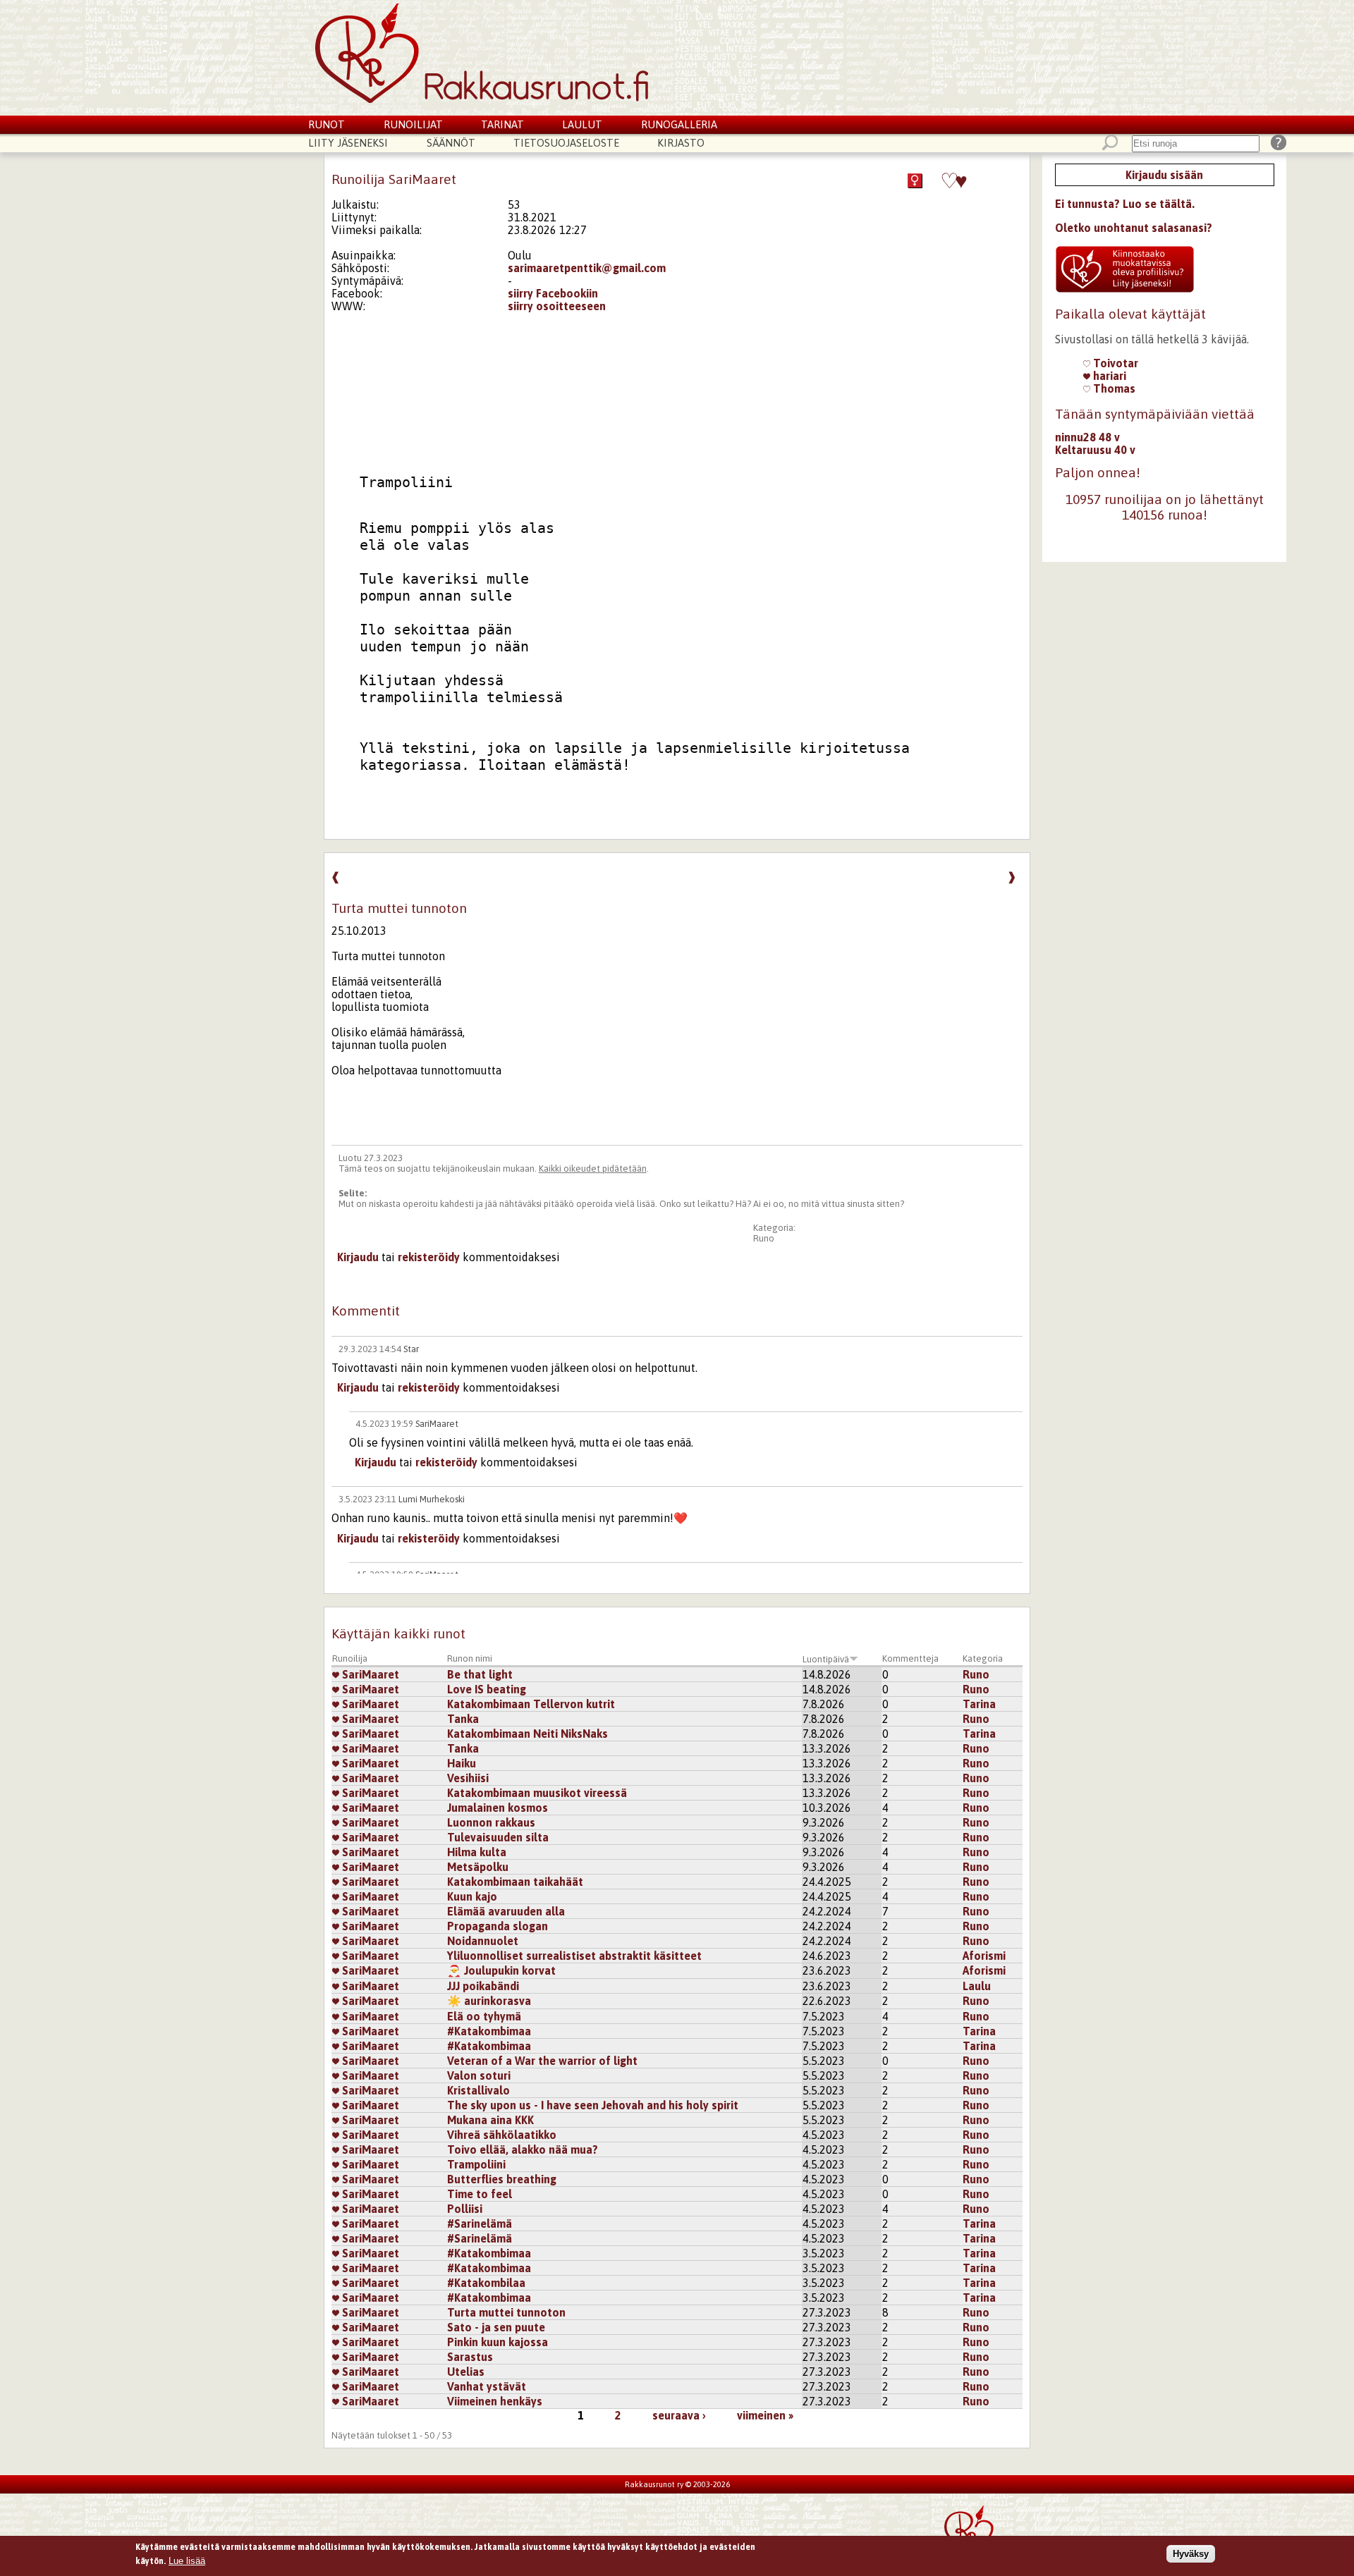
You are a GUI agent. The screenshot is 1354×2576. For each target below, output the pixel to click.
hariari (1108, 376)
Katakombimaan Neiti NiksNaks (527, 1734)
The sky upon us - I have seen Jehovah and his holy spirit (593, 2105)
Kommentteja (910, 1658)
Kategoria (983, 1658)
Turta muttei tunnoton (506, 2312)
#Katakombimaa (489, 2031)
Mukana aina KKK (490, 2120)
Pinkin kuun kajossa (498, 2342)
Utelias (466, 2372)
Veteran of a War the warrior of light (542, 2061)
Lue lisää (187, 2560)
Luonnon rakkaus (491, 1822)
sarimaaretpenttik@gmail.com (587, 268)
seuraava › (679, 2415)
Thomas (1113, 388)
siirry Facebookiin (553, 293)
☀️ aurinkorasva (489, 2001)
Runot (327, 124)
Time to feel (480, 2194)
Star (411, 1349)
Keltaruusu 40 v (1095, 450)
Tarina (979, 1704)
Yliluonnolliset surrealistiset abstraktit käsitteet (574, 1956)
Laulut (582, 124)
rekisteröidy (429, 1257)
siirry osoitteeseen (557, 306)
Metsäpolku (478, 1867)
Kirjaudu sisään (1164, 175)
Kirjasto (681, 143)
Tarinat (502, 124)
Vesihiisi (468, 1778)
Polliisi (465, 2209)
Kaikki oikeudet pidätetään (593, 1169)
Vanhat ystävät (487, 2386)
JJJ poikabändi (483, 1986)
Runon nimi (470, 1658)
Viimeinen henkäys (495, 2401)
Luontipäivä (826, 1659)
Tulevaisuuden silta (498, 1837)
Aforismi (984, 1956)
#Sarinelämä (480, 2224)
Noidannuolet (483, 1941)
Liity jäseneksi (348, 143)
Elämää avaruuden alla (506, 1911)
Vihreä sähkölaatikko (502, 2135)
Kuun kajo (472, 1896)
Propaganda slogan (498, 1926)
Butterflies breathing (502, 2179)
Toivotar (1114, 363)
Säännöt (451, 143)
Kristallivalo (478, 2090)
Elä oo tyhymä (484, 2016)
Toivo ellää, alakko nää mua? (523, 2149)
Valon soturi (479, 2075)
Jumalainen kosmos (498, 1808)
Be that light (480, 1674)
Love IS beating (487, 1689)
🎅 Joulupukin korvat (501, 1970)
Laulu (977, 1986)
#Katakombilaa (486, 2283)
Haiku (462, 1763)
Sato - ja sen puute (496, 2327)
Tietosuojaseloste (566, 143)
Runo (764, 1238)
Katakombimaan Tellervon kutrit (531, 1704)
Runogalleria (679, 124)
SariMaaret (437, 1424)
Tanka (463, 1719)
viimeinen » (765, 2415)
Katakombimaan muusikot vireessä (537, 1793)
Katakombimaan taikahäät (515, 1882)
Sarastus (470, 2357)
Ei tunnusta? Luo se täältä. (1125, 204)
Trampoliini (476, 2164)
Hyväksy (1191, 2554)
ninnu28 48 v (1087, 437)
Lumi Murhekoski (432, 1499)
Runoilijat (413, 124)
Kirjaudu (358, 1257)
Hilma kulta (477, 1852)
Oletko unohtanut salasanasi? (1134, 228)
